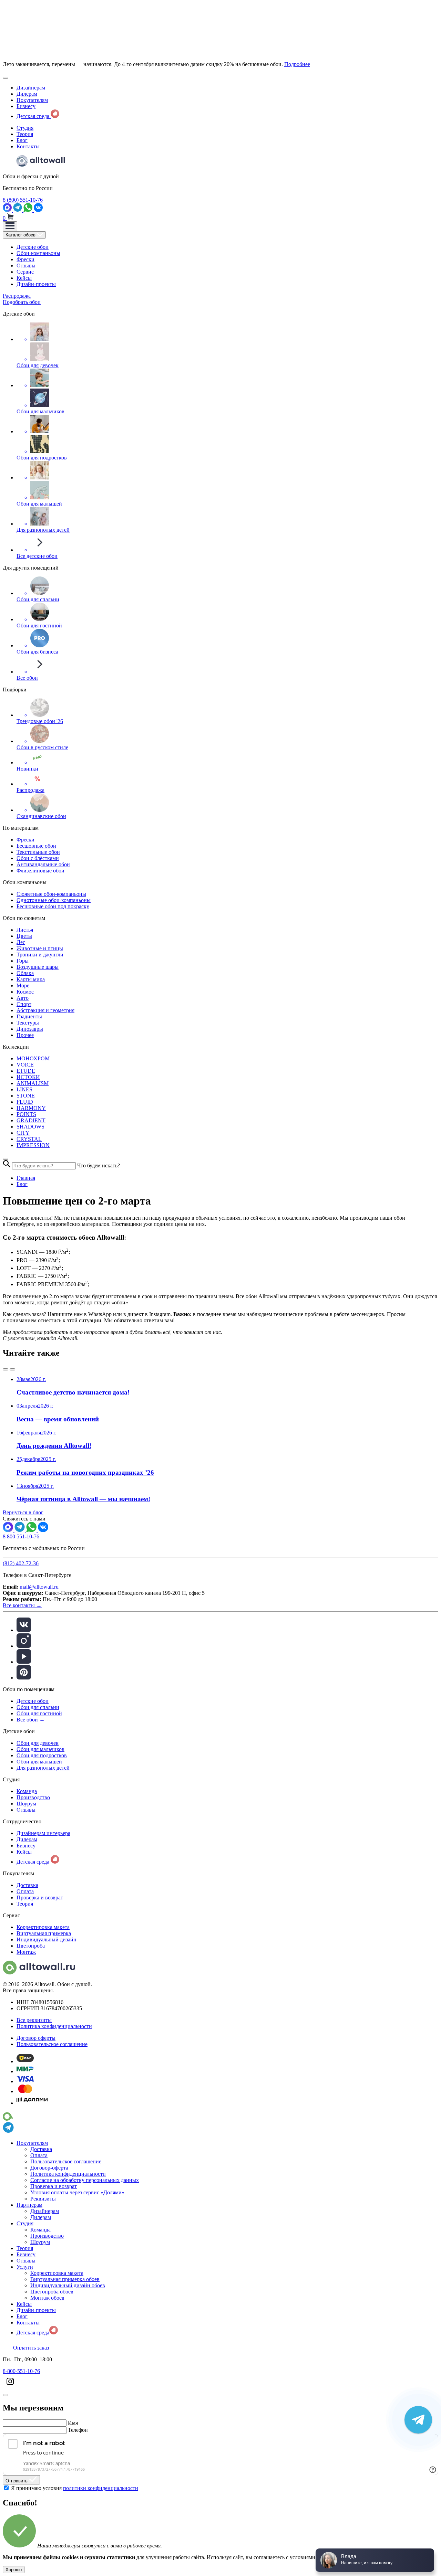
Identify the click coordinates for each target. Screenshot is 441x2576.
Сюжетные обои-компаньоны (51, 894)
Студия (25, 128)
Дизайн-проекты (36, 284)
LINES (24, 1089)
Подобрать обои (22, 302)
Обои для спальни (38, 1707)
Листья (25, 930)
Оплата (25, 1891)
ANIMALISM (33, 1083)
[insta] (24, 1646)
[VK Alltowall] (43, 1530)
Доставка (27, 1885)
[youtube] (24, 1662)
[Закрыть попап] (6, 1159)
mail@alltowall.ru (39, 1587)
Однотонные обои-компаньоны (54, 900)
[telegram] (18, 210)
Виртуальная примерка (44, 1933)
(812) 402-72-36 (21, 1563)
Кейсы (24, 278)
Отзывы (26, 266)
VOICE (25, 1065)
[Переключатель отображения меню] (10, 226)
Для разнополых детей (43, 1768)
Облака (25, 973)
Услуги (25, 2267)
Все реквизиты (34, 2020)
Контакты (28, 146)
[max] (8, 210)
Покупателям (32, 100)
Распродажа (17, 296)
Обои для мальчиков (40, 1749)
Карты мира (31, 979)
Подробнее (297, 64)
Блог (22, 140)
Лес (21, 942)
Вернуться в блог (23, 1512)
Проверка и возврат (40, 1897)
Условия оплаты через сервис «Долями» (77, 2192)
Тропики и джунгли (40, 955)
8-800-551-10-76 (21, 2371)
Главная (26, 1178)
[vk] (24, 1630)
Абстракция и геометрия (45, 1010)
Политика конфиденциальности (54, 2026)
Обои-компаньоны (38, 253)
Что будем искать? (99, 1165)
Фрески (25, 259)
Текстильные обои (38, 852)
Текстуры (28, 1023)
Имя (73, 2423)
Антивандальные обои (43, 864)
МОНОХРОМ (33, 1058)
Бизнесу (26, 106)
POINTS (26, 1114)
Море (23, 985)
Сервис (25, 272)
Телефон (78, 2430)
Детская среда (34, 116)
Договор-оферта (49, 2168)
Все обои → (31, 1720)
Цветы (24, 936)
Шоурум (26, 1804)
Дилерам (27, 94)
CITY (23, 1133)
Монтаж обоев (47, 2298)
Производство (33, 1797)
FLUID (25, 1102)
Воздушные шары (38, 967)
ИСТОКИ (28, 1077)
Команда (27, 1791)
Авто (23, 998)
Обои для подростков (42, 1755)
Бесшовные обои (36, 846)
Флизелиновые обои (40, 871)
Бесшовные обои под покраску (53, 906)
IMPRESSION (33, 1145)
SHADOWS (30, 1127)
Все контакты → (22, 1605)
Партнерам (29, 2205)
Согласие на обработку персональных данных (85, 2180)
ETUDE (26, 1071)
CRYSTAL (29, 1139)
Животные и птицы (40, 948)
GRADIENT (31, 1120)
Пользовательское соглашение (52, 2044)
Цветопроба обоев (52, 2292)
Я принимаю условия (75, 2488)
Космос (25, 992)
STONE (26, 1096)
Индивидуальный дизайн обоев (68, 2285)
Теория (25, 134)
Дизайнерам (31, 88)
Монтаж (26, 1952)
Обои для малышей (39, 1762)
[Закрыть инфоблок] (6, 78)
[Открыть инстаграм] (10, 2387)
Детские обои (33, 247)
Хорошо (14, 2570)
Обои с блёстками (38, 858)
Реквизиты (43, 2199)
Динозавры (30, 1029)
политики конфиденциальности (101, 2488)
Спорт (24, 1004)
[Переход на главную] (41, 165)
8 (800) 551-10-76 (23, 200)
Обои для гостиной (39, 1713)
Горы (23, 961)
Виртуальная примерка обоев (65, 2279)
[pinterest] (24, 1678)
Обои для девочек (38, 1743)
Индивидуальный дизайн (47, 1939)
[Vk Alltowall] (38, 210)
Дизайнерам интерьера (43, 1833)
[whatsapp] (29, 210)
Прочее (25, 1035)
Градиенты (29, 1016)
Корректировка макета (43, 1927)
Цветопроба (31, 1946)
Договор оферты (36, 2038)
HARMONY (31, 1108)
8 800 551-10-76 (21, 1536)
